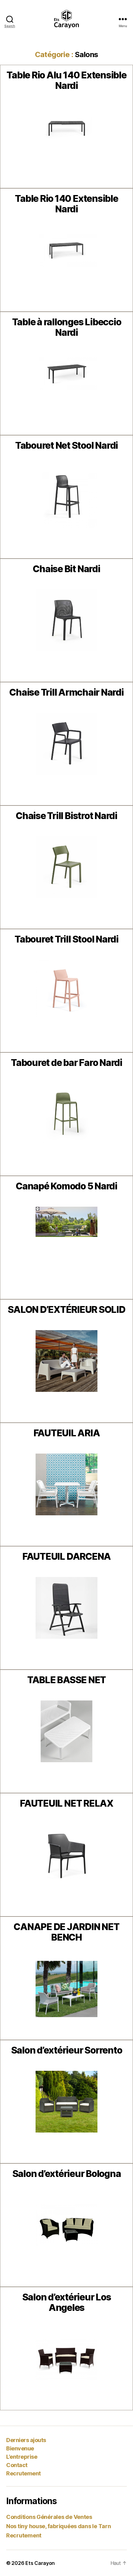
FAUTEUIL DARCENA (66, 1556)
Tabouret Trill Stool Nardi (66, 939)
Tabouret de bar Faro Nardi (66, 1063)
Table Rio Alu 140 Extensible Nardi (66, 80)
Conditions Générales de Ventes (49, 2517)
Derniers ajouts (26, 2440)
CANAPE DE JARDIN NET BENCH (66, 1932)
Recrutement (24, 2473)
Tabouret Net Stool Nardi (66, 445)
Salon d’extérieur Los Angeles (67, 2302)
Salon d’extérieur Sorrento (67, 2050)
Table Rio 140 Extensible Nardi (66, 204)
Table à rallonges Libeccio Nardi (67, 327)
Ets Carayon (40, 2563)
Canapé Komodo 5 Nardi (66, 1186)
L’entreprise (22, 2457)
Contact (17, 2465)
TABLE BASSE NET (66, 1680)
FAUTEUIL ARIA (67, 1433)
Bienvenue (20, 2448)
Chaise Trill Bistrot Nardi (66, 816)
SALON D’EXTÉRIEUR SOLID (66, 1309)
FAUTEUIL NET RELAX (66, 1803)
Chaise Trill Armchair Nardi (66, 692)
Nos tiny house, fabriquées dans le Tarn (58, 2526)
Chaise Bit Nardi (66, 569)
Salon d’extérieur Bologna (67, 2174)
